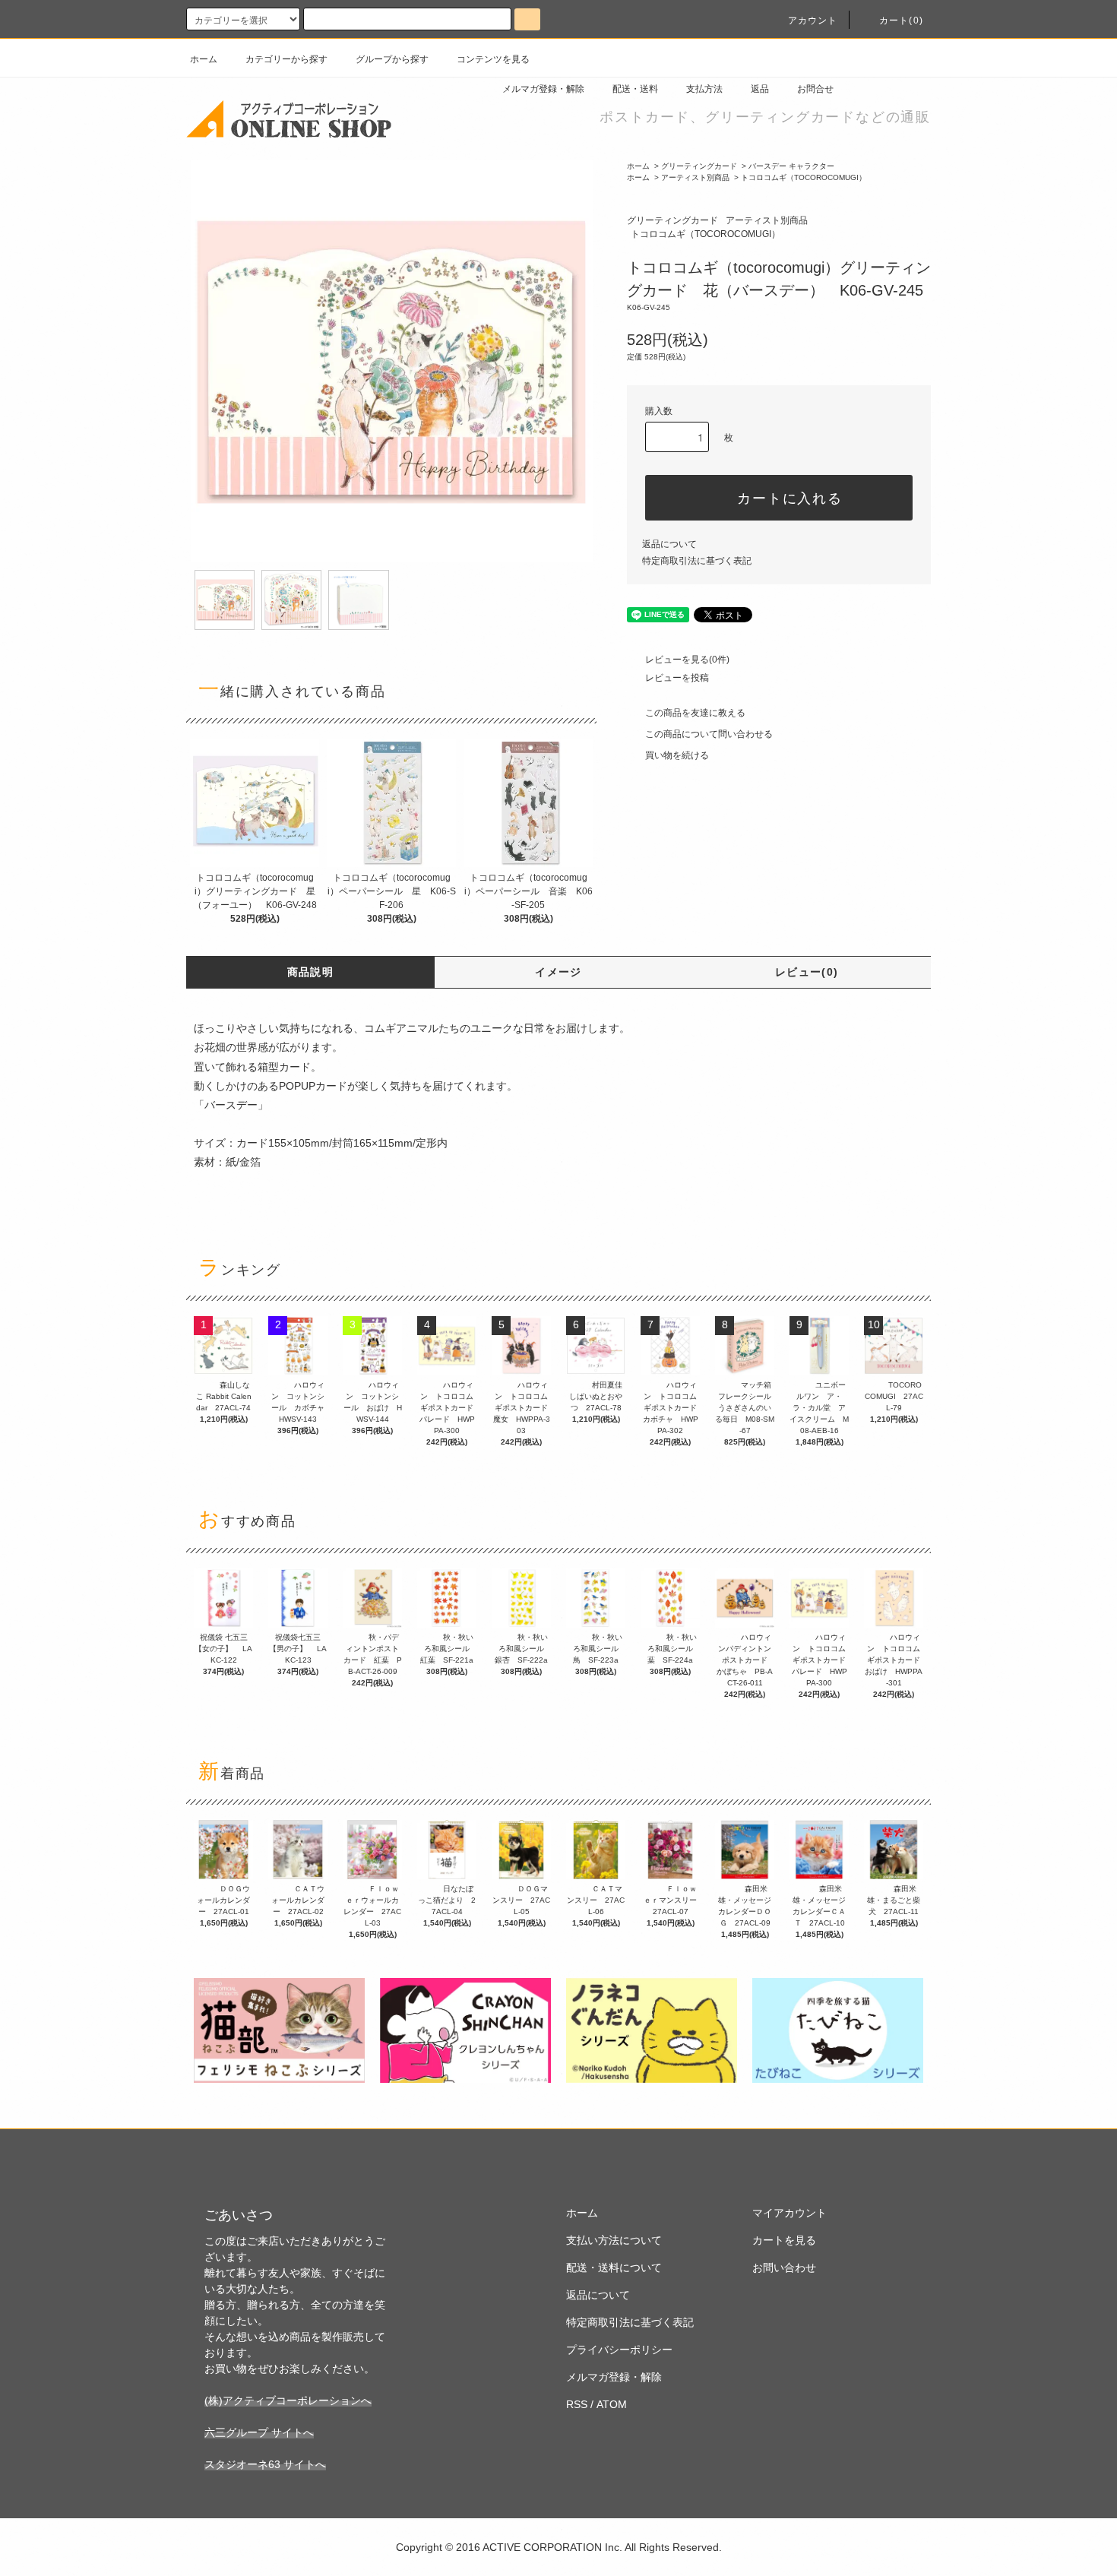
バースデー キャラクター (791, 166)
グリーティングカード (699, 166)
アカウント (813, 21)
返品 (760, 89)
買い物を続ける (677, 755)
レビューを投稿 (677, 678)
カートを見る (784, 2240)
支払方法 (704, 89)
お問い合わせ (784, 2267)
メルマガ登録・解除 (543, 89)
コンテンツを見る (493, 59)
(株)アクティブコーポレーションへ (288, 2400)
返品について (669, 544)
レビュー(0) (807, 972)
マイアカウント (789, 2213)
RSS (577, 2404)
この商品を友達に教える (695, 713)
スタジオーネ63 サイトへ (265, 2464)
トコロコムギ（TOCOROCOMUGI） (804, 177)
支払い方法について (614, 2240)
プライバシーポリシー (619, 2350)
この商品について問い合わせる (709, 734)
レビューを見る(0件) (687, 660)
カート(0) (901, 21)
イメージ (558, 972)
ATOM (612, 2404)
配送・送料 (635, 89)
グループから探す (392, 59)
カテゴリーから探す (286, 59)
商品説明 (311, 972)
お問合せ (815, 89)
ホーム (204, 59)
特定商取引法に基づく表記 (697, 561)
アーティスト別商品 (695, 177)
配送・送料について (614, 2267)
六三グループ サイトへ (259, 2432)
